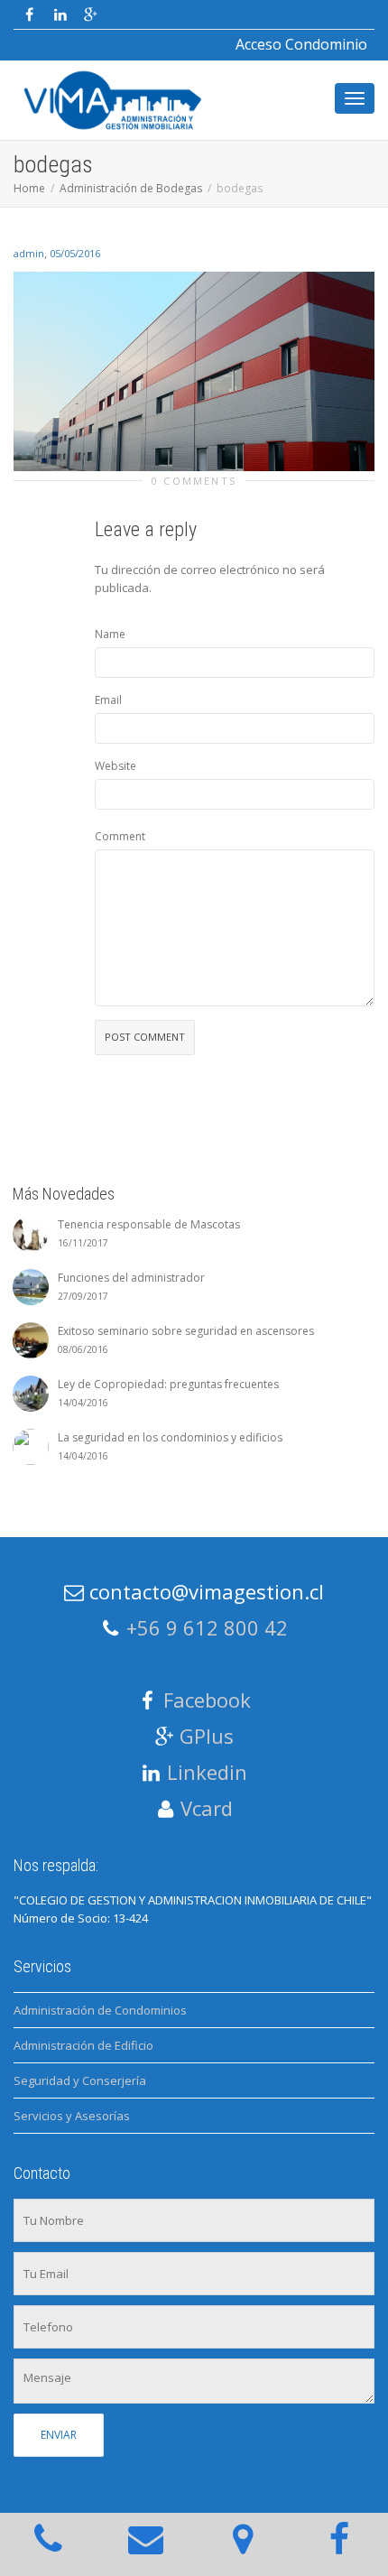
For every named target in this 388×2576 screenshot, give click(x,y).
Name (110, 634)
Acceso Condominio (301, 44)
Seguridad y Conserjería (80, 2080)
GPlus (207, 1736)
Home (29, 188)
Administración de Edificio (83, 2045)
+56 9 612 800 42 (207, 1627)
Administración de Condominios (100, 2010)
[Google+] (91, 15)
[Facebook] (29, 15)
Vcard (207, 1808)
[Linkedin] (60, 15)
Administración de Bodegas (131, 188)
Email (108, 700)
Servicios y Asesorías (72, 2116)
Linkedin (207, 1772)
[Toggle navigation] (355, 98)
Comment (120, 836)
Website (115, 766)
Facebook (207, 1700)
